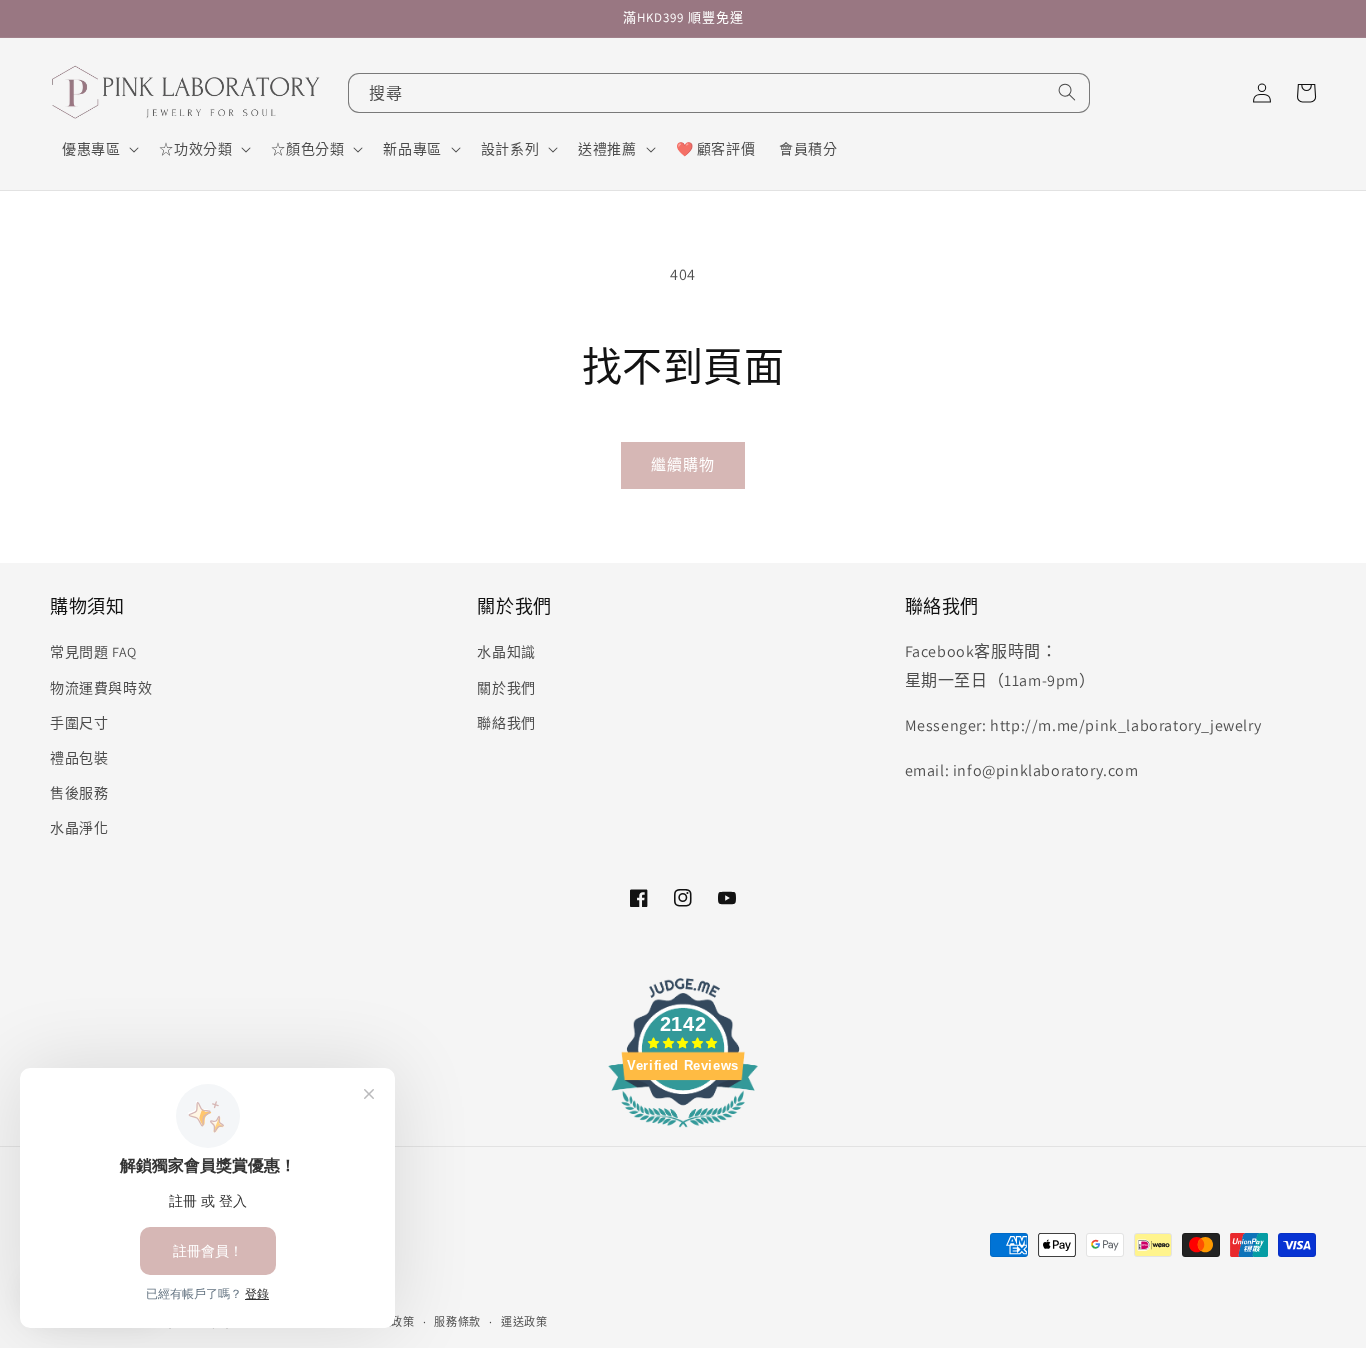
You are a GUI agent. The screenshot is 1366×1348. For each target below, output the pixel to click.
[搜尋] (1067, 92)
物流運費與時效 (101, 688)
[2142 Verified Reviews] (683, 1130)
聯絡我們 (506, 723)
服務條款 (457, 1322)
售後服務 (79, 793)
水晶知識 (506, 652)
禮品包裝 (79, 758)
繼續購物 (683, 464)
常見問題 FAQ (93, 652)
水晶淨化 (79, 828)
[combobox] (719, 93)
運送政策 (524, 1322)
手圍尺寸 (79, 723)
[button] (98, 149)
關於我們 (506, 688)
